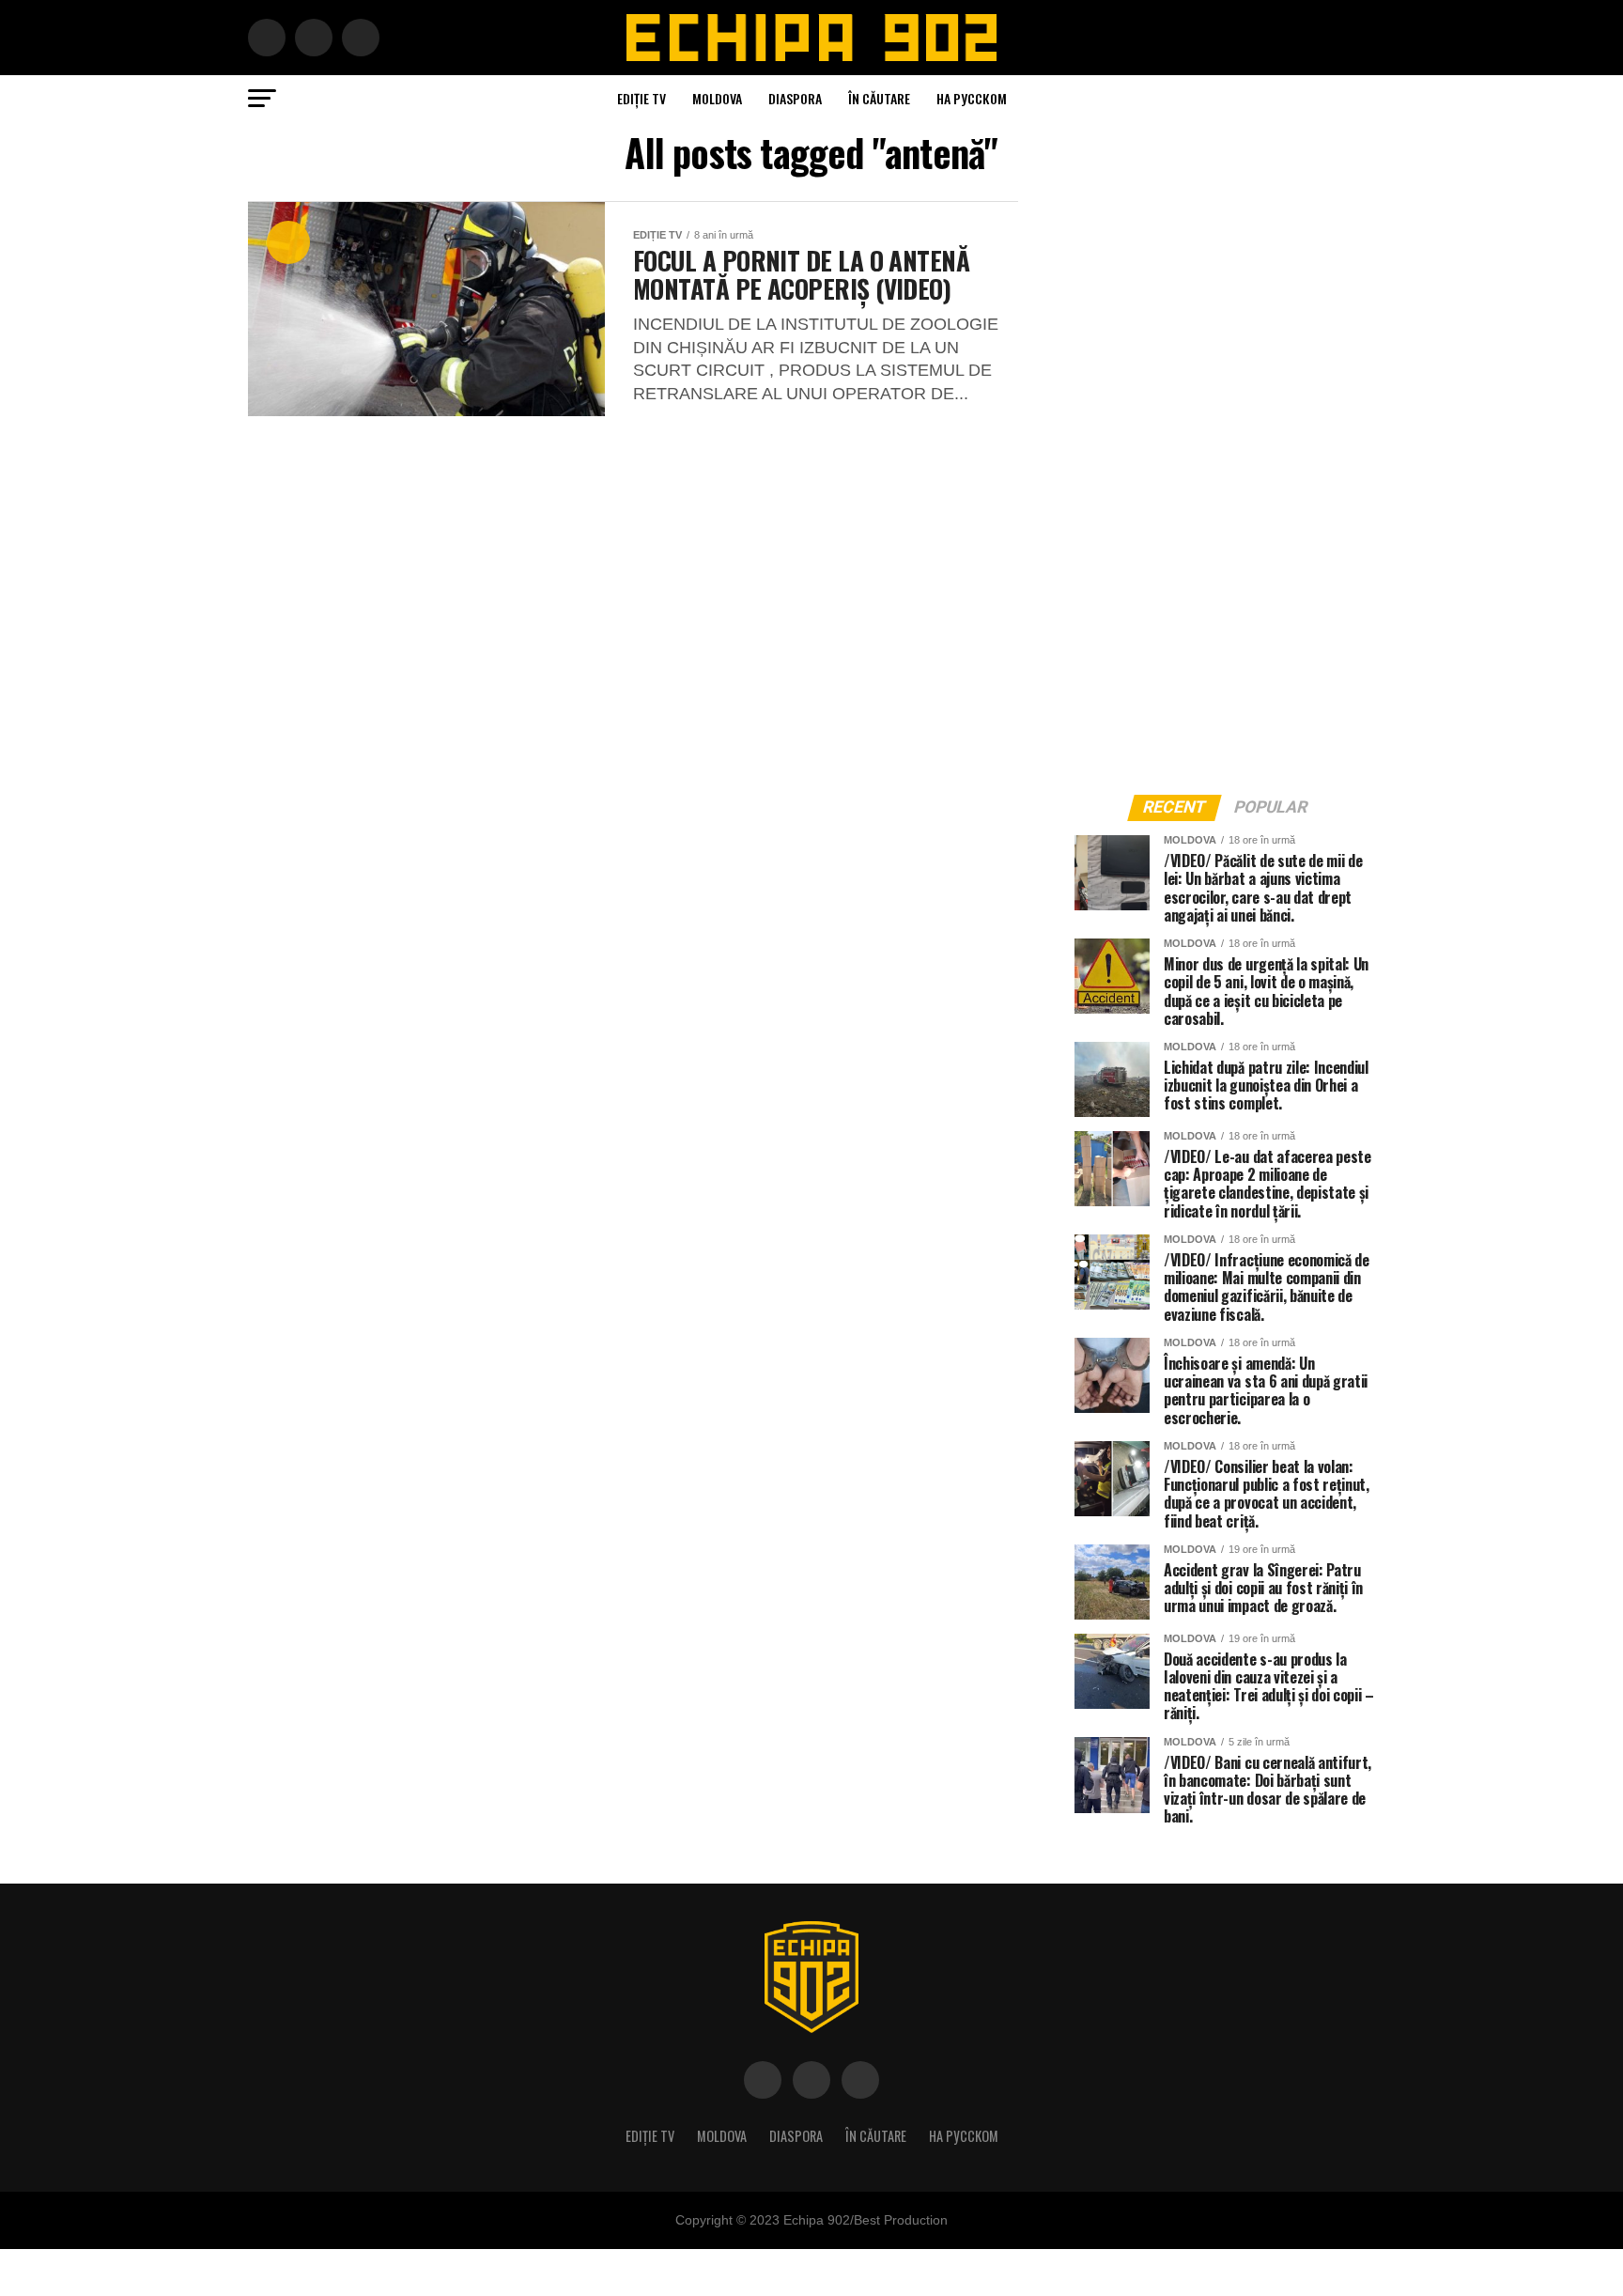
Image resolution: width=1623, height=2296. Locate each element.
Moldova (717, 98)
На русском (972, 98)
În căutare (879, 98)
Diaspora (795, 98)
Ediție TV (641, 98)
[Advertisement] (1215, 483)
